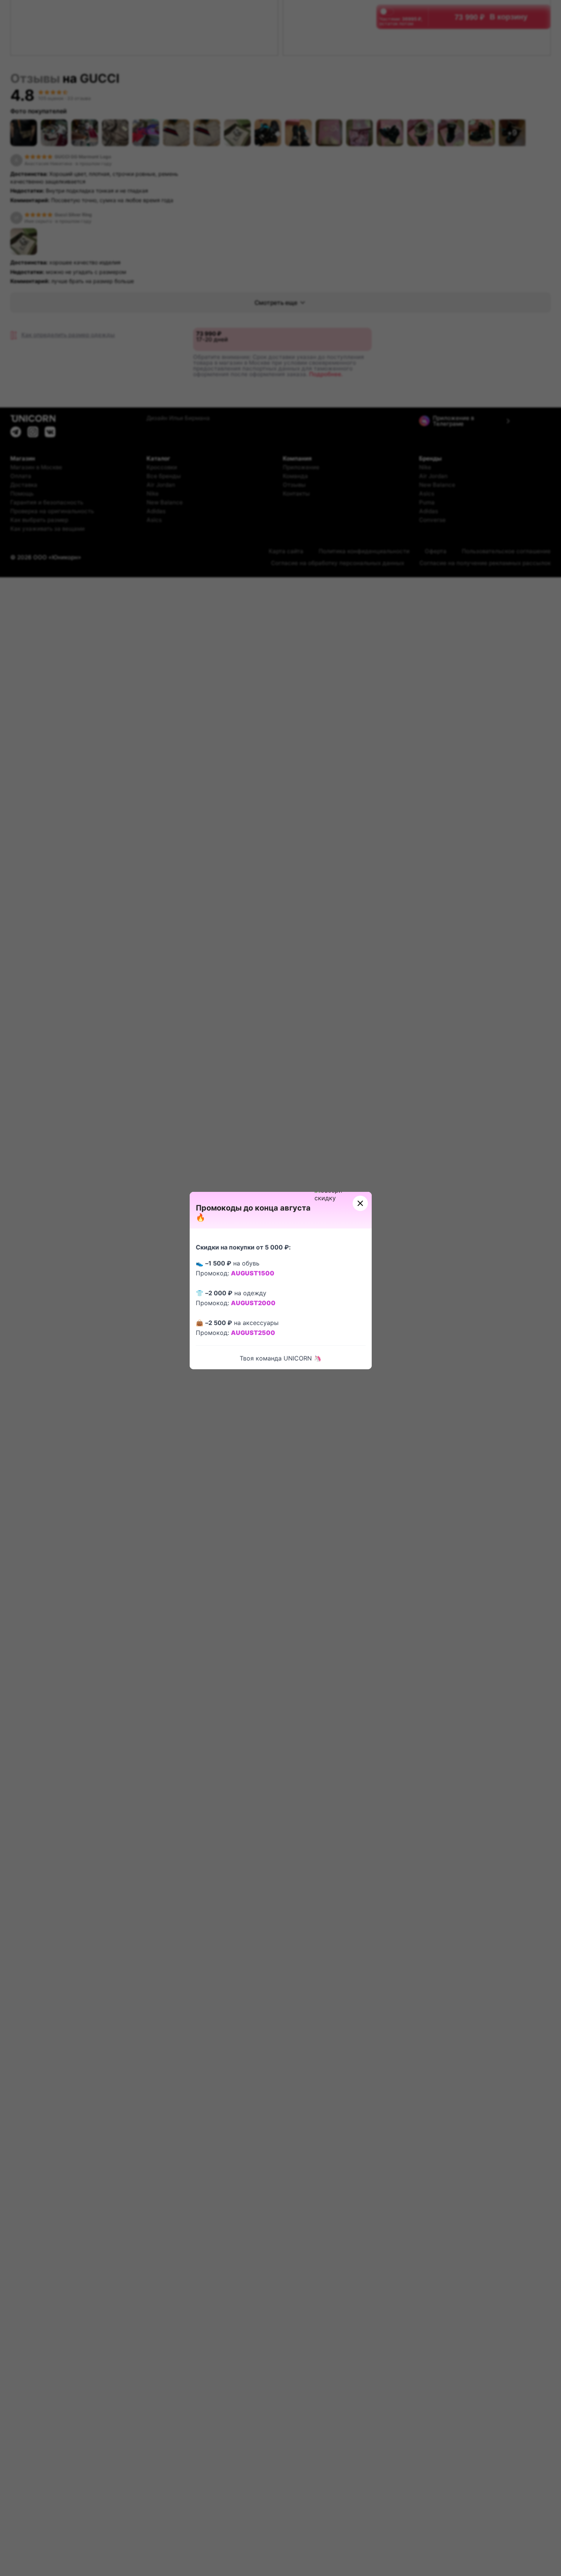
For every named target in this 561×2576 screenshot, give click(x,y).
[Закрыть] (360, 1203)
